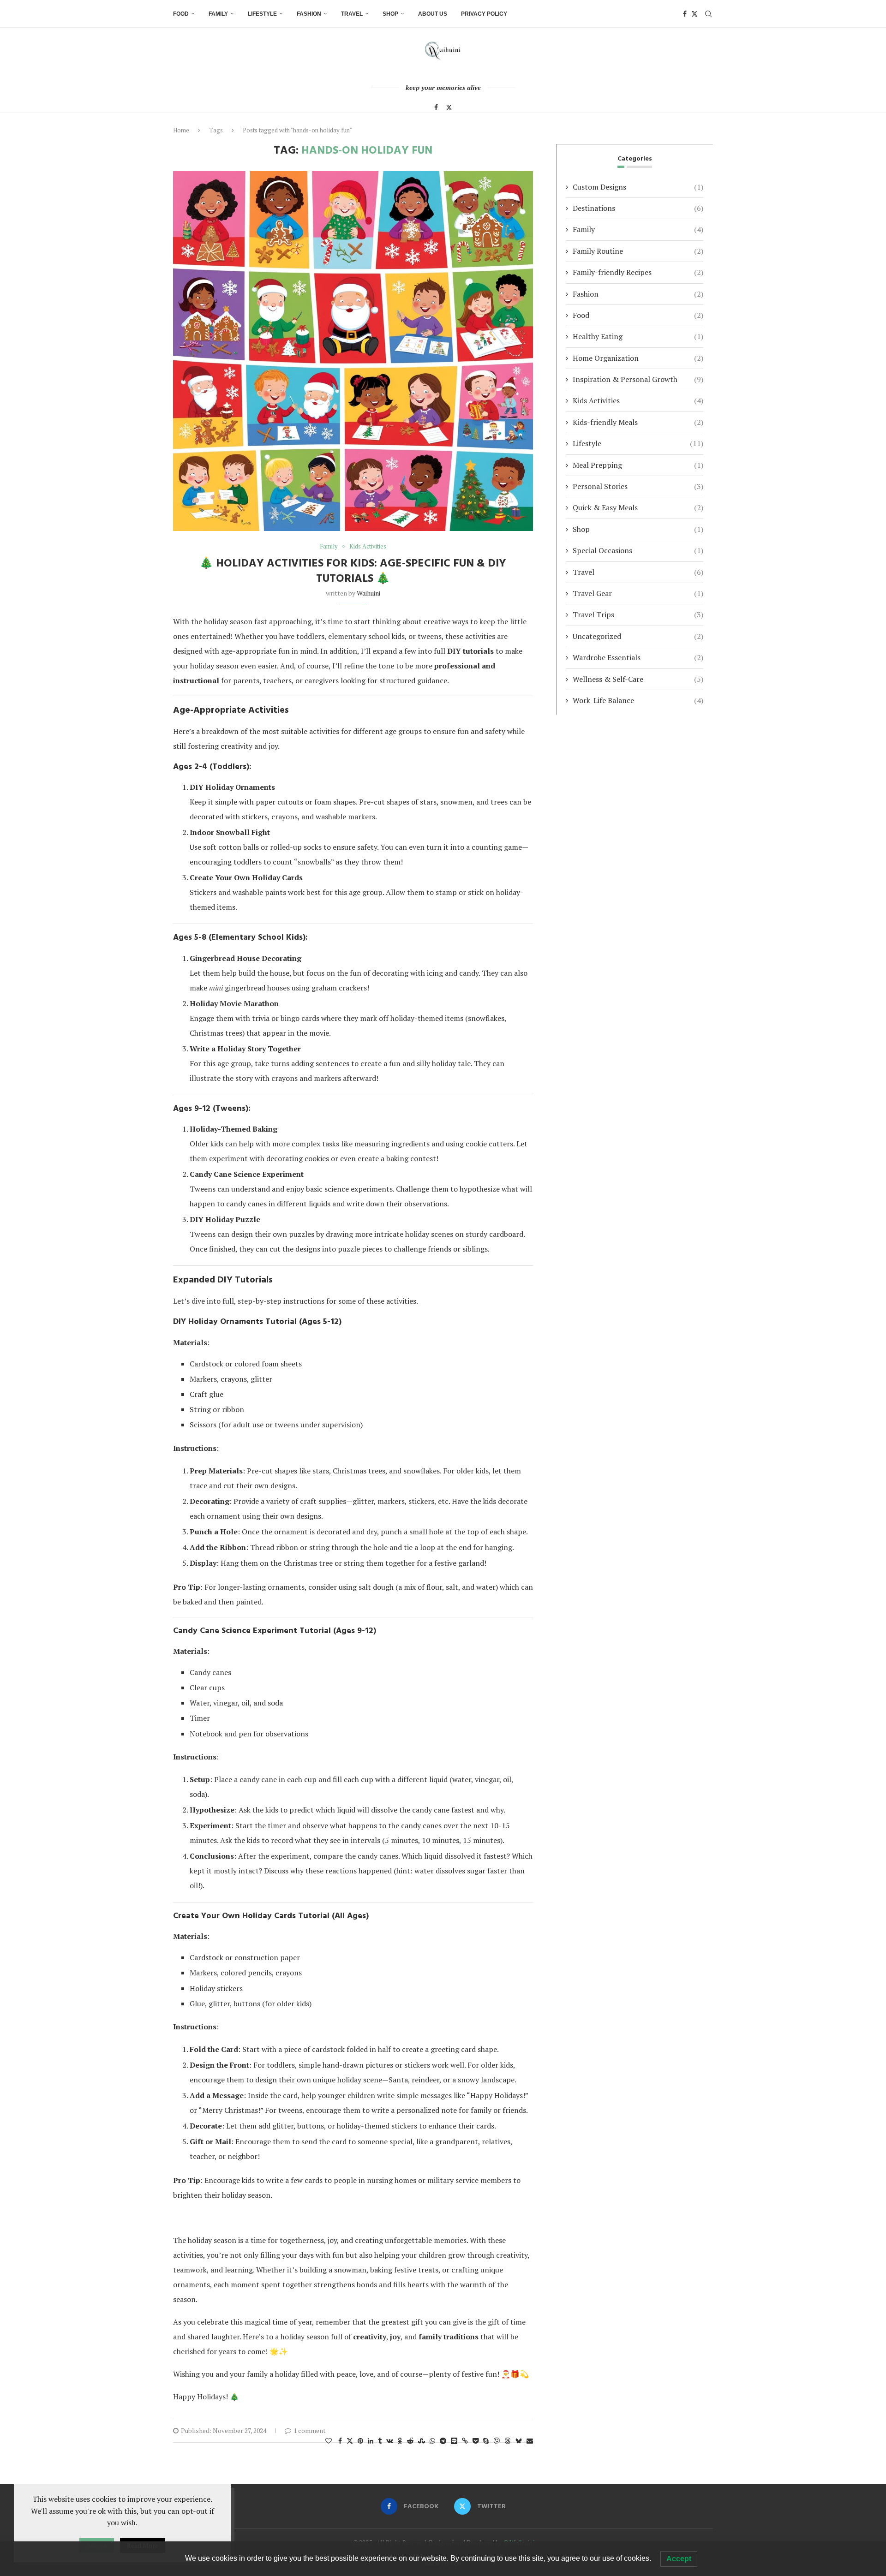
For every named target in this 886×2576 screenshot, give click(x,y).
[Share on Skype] (486, 2441)
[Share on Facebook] (340, 2441)
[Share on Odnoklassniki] (400, 2441)
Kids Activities (638, 400)
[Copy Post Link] (465, 2441)
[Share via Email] (530, 2441)
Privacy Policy (484, 14)
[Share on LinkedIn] (371, 2441)
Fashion (309, 14)
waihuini (368, 593)
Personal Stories (638, 486)
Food (181, 14)
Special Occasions (638, 550)
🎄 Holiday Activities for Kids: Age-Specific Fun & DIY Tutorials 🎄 (353, 571)
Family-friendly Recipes (638, 272)
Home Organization (638, 358)
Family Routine (638, 251)
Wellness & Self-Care (638, 679)
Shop (390, 14)
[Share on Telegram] (443, 2441)
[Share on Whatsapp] (432, 2441)
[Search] (708, 14)
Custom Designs (638, 187)
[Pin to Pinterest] (360, 2441)
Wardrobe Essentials (638, 657)
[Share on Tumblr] (380, 2441)
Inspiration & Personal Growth (638, 379)
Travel (352, 14)
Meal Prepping (638, 465)
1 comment (310, 2430)
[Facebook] (685, 14)
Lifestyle (262, 14)
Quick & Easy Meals (638, 507)
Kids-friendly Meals (638, 422)
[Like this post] (329, 2441)
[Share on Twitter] (350, 2441)
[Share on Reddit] (410, 2441)
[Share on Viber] (497, 2441)
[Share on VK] (390, 2441)
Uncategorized (638, 636)
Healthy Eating (638, 336)
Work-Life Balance (638, 700)
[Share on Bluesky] (519, 2441)
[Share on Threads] (508, 2441)
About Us (433, 14)
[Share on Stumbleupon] (422, 2441)
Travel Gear (638, 593)
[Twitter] (694, 14)
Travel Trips (638, 614)
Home (181, 130)
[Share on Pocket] (476, 2441)
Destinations (638, 208)
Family (218, 14)
